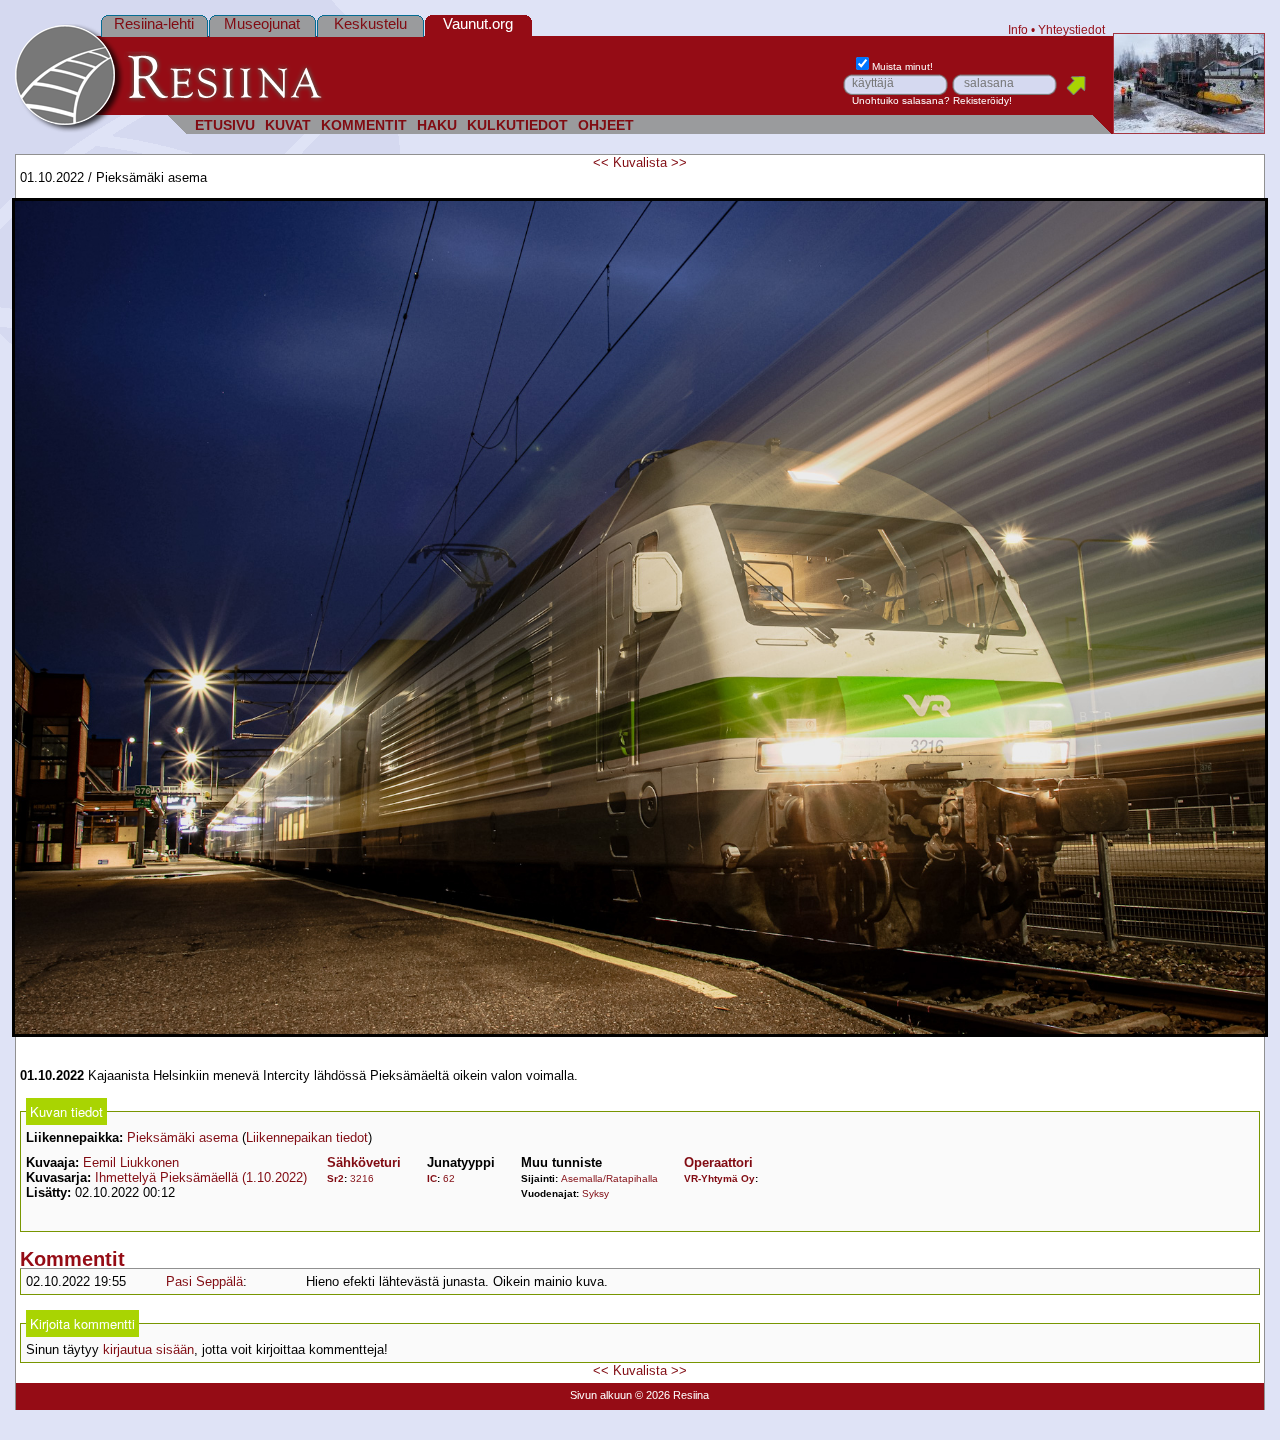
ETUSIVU (225, 125)
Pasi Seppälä (204, 1281)
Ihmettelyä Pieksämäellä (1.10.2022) (201, 1177)
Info (1018, 29)
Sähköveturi (364, 1162)
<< (601, 162)
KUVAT (288, 125)
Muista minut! (902, 66)
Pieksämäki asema (182, 1137)
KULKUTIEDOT (517, 125)
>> (679, 162)
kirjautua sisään (148, 1349)
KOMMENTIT (364, 125)
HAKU (437, 125)
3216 (362, 1178)
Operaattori (718, 1162)
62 (449, 1178)
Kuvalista (640, 162)
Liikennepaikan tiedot (307, 1137)
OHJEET (606, 125)
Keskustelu (370, 23)
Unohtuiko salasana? (901, 100)
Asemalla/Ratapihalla (609, 1178)
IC (432, 1178)
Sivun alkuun (601, 1395)
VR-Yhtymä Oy (719, 1178)
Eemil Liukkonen (131, 1162)
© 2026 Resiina (672, 1395)
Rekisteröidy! (982, 100)
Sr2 (335, 1178)
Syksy (595, 1193)
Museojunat (262, 23)
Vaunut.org (478, 23)
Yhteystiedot (1071, 29)
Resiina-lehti (154, 23)
